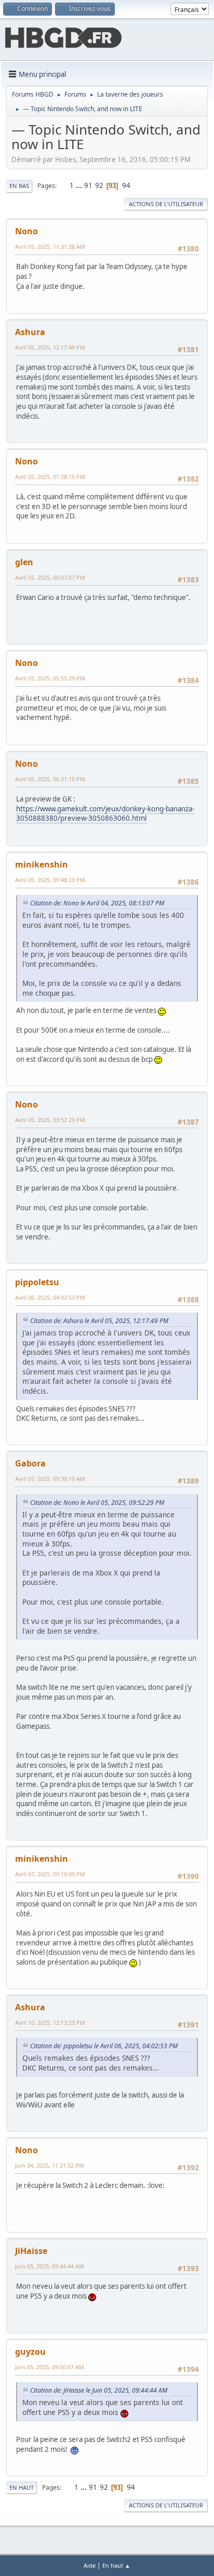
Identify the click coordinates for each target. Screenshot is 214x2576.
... (80, 185)
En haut (22, 2487)
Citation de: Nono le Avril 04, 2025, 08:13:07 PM (97, 903)
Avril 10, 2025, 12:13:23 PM (50, 2023)
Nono (26, 231)
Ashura (30, 332)
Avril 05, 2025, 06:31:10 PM (50, 779)
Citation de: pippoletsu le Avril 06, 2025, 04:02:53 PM (104, 2046)
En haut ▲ (116, 2565)
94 (126, 185)
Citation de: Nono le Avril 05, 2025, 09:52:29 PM (97, 1503)
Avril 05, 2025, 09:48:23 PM (50, 880)
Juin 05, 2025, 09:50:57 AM (50, 2367)
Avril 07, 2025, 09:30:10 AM (50, 1479)
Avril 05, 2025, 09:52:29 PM (50, 1120)
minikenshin (42, 864)
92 (99, 185)
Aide (90, 2565)
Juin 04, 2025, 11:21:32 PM (50, 2165)
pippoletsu (37, 1282)
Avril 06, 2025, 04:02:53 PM (50, 1297)
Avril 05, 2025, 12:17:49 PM (50, 347)
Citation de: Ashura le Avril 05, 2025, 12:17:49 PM (99, 1321)
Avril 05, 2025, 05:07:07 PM (50, 577)
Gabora (30, 1463)
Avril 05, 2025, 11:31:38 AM (50, 246)
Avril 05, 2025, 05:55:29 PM (50, 678)
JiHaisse (31, 2251)
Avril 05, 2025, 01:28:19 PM (50, 477)
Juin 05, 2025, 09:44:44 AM (50, 2266)
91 (88, 185)
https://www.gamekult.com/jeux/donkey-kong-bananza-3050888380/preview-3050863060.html (105, 814)
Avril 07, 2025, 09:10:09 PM (50, 1874)
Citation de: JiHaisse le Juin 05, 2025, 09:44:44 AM (99, 2390)
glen (24, 562)
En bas (19, 186)
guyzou (30, 2352)
